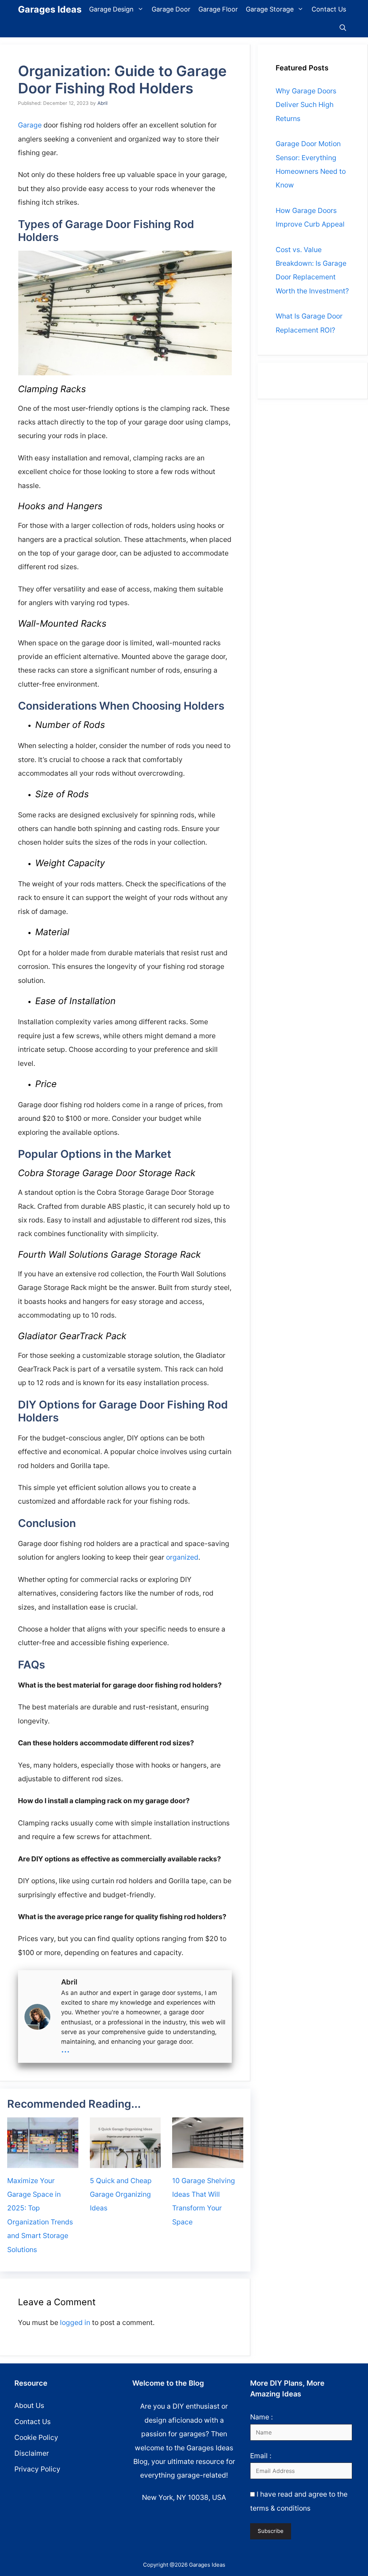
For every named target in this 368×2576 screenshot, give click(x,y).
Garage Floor (218, 9)
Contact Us (329, 9)
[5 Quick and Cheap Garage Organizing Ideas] (125, 2164)
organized (182, 1557)
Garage (30, 125)
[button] (343, 28)
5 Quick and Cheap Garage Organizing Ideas (121, 2194)
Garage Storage (270, 9)
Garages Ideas (50, 9)
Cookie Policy (36, 2437)
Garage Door (171, 9)
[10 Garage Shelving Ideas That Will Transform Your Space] (208, 2164)
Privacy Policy (37, 2469)
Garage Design (111, 9)
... (65, 2049)
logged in (75, 2322)
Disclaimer (32, 2453)
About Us (29, 2405)
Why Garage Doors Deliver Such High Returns (306, 105)
